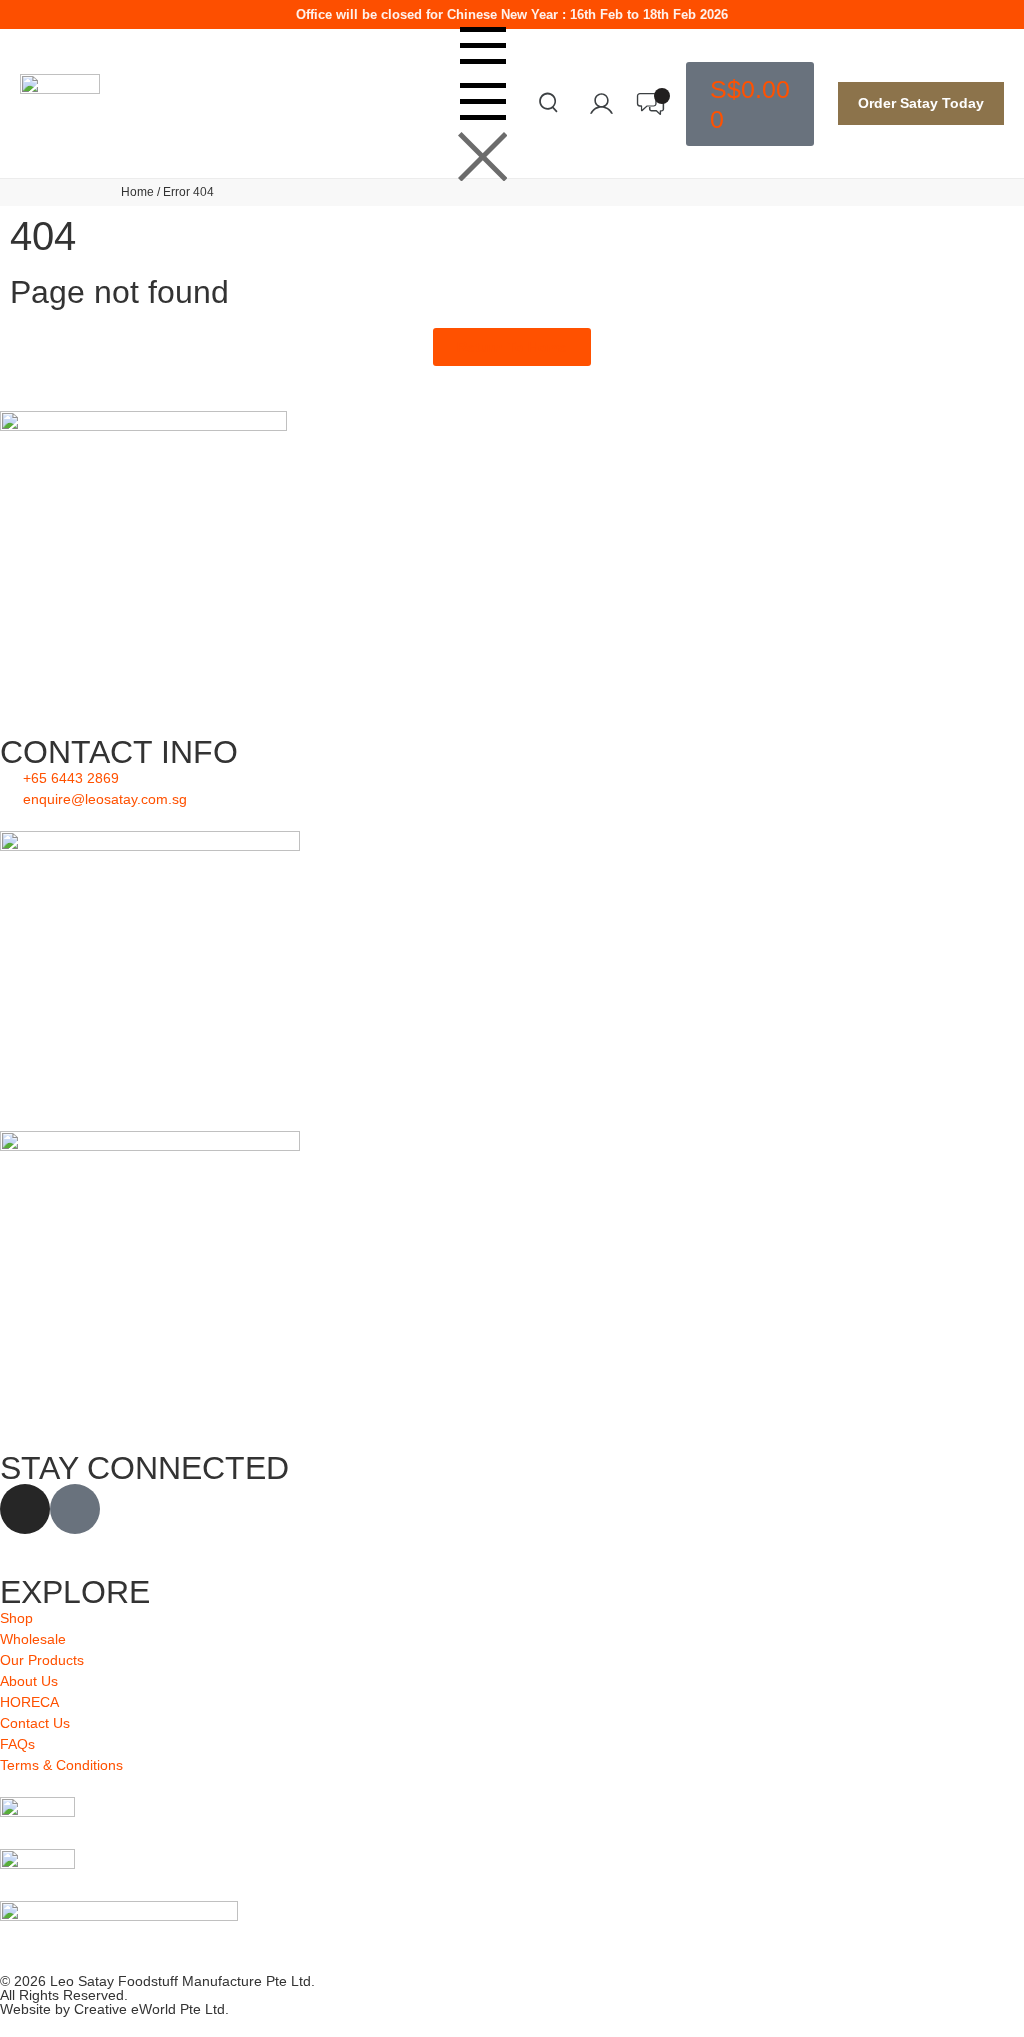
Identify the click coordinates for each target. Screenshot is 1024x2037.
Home (137, 192)
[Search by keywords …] (548, 106)
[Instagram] (25, 1509)
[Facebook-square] (75, 1509)
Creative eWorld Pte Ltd (149, 2009)
